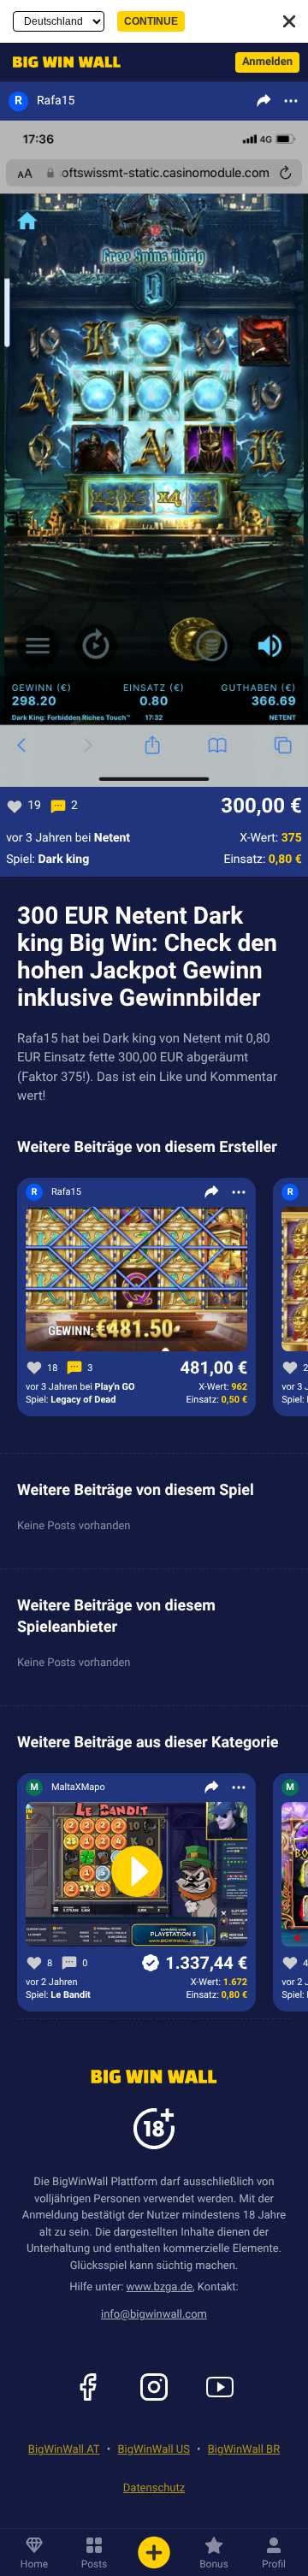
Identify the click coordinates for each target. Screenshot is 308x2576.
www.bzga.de (160, 2287)
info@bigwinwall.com (154, 2315)
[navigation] (62, 62)
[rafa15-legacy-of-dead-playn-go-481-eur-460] (136, 1280)
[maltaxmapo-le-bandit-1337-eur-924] (136, 1875)
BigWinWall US (153, 2450)
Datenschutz (154, 2488)
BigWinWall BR (244, 2450)
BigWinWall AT (64, 2450)
